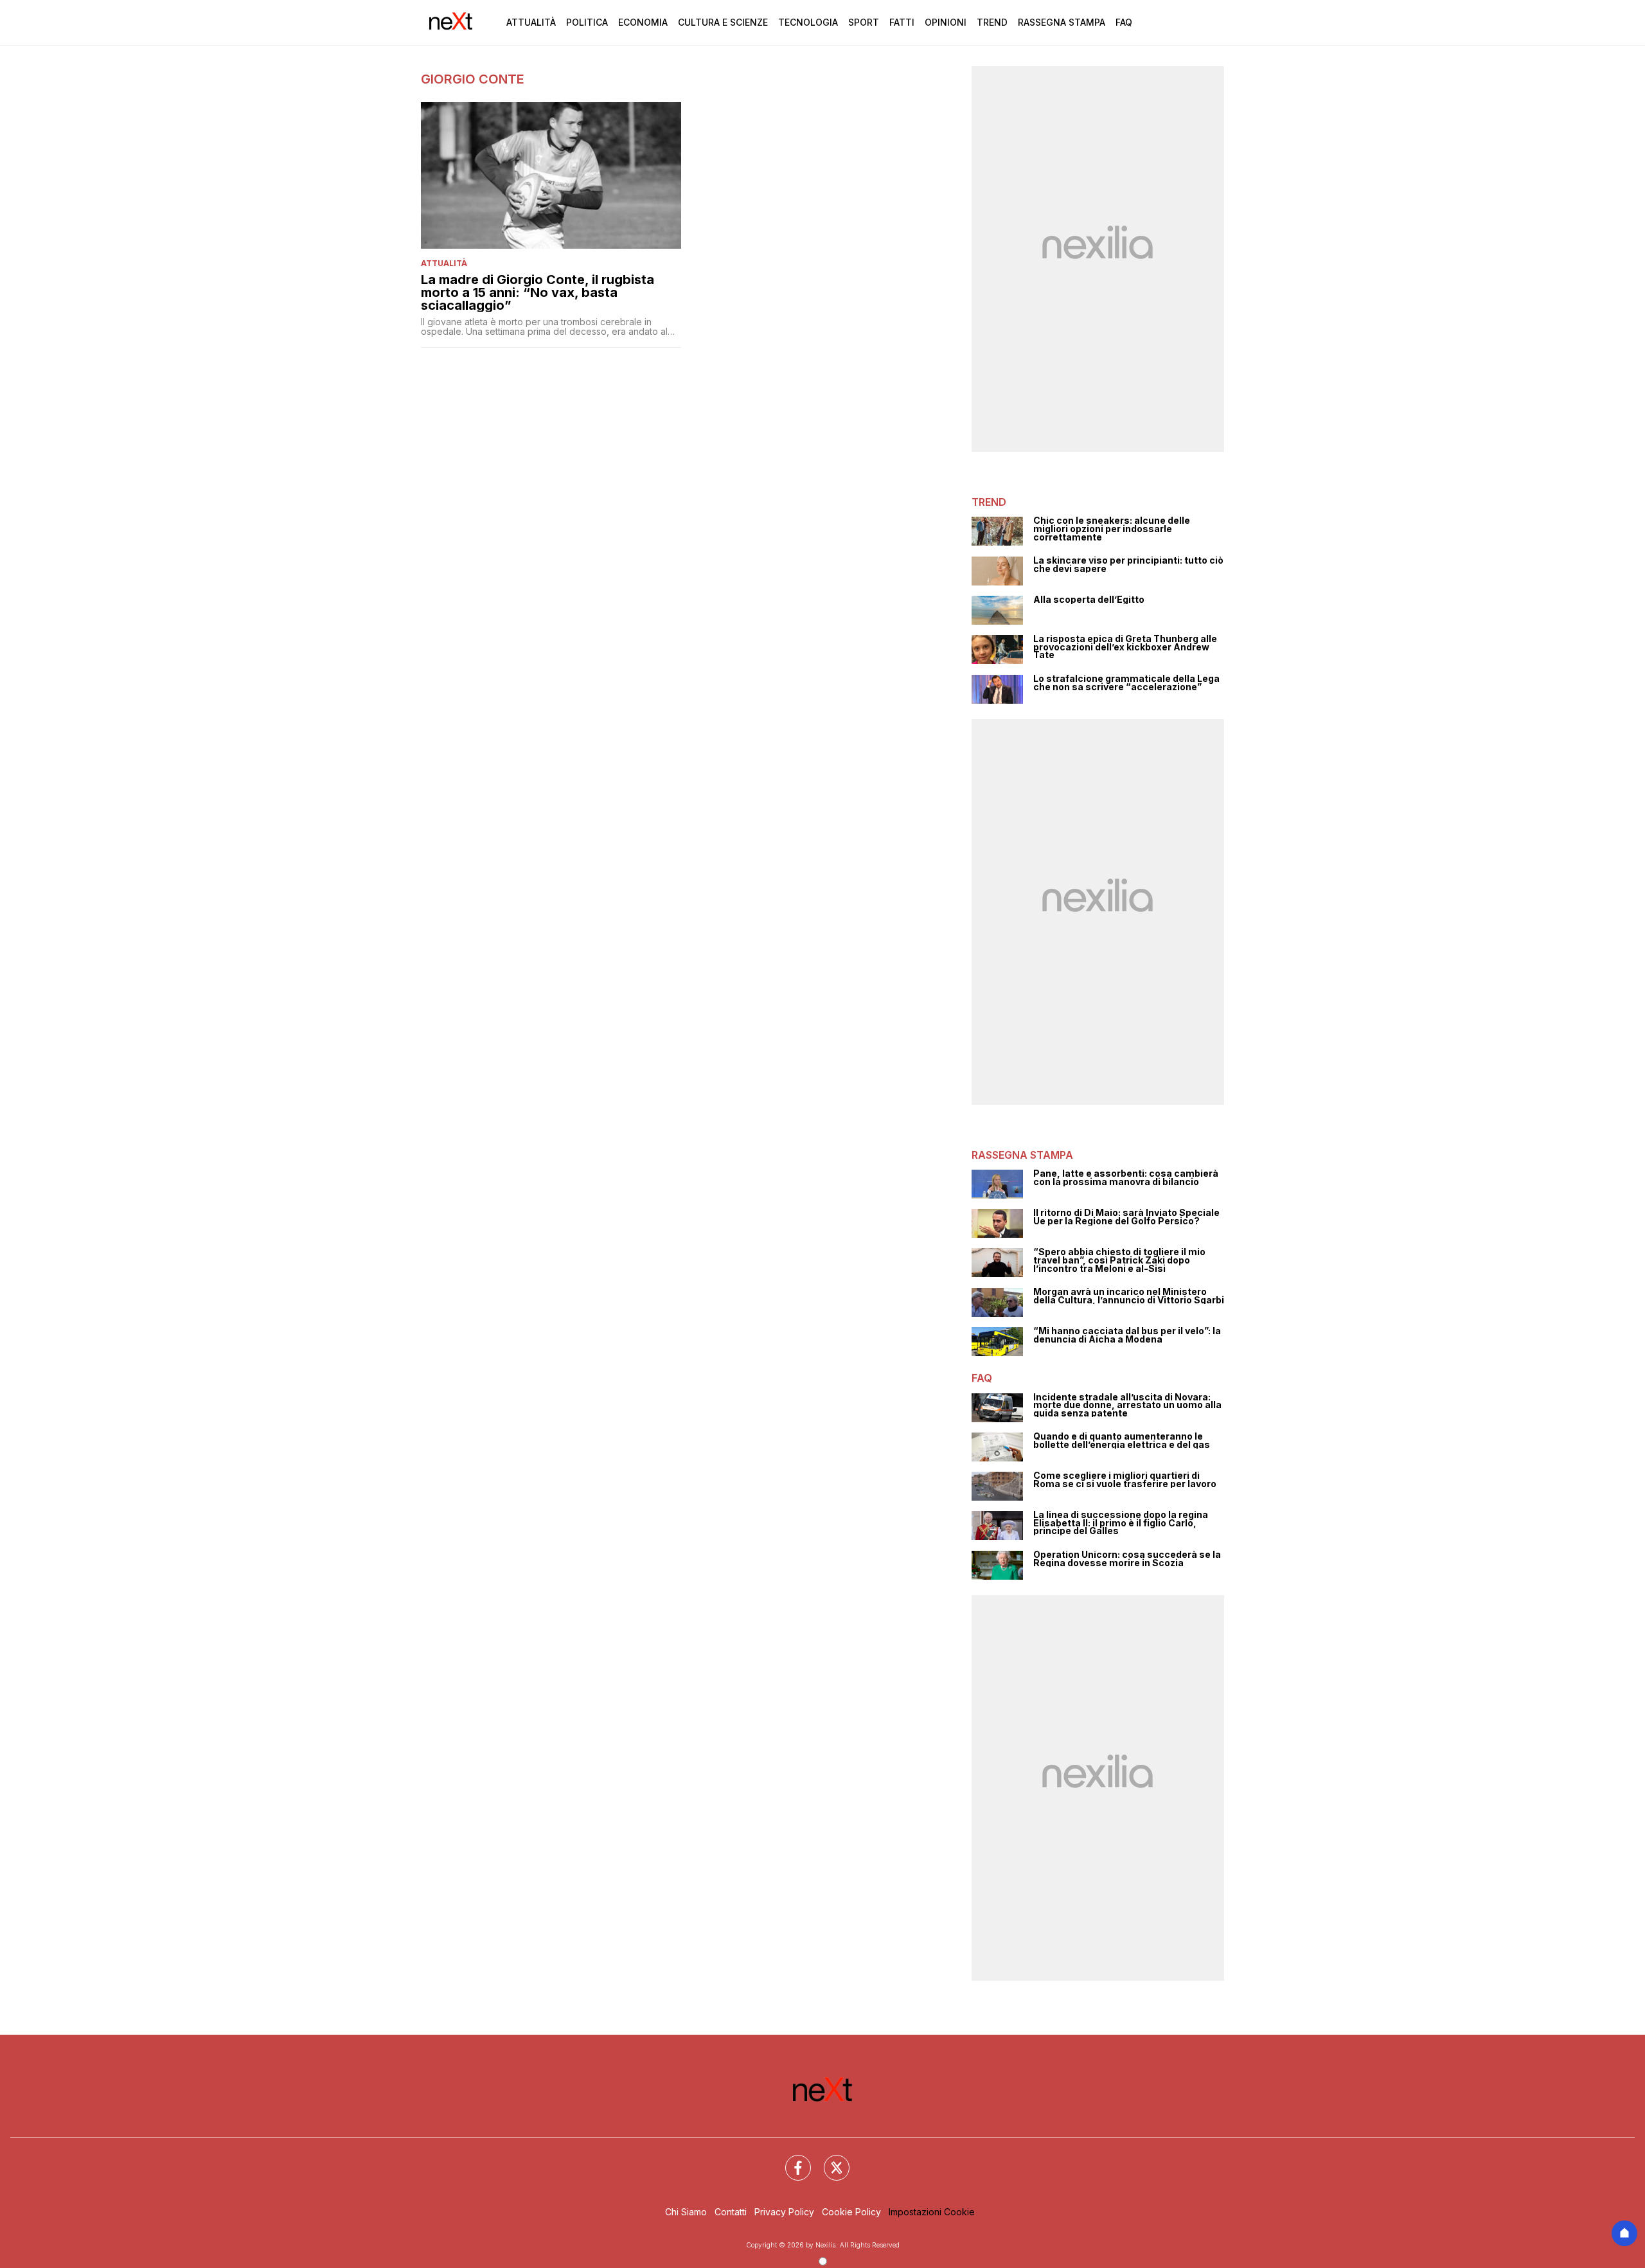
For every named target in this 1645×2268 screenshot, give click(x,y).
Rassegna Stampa (1062, 22)
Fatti (902, 22)
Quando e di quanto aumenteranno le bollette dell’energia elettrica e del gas (1122, 1441)
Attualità (531, 22)
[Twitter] (829, 2160)
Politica (587, 22)
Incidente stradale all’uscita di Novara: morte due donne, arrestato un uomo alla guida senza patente (1127, 1406)
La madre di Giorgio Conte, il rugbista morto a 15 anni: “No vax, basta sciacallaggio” (538, 292)
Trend (992, 22)
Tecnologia (808, 22)
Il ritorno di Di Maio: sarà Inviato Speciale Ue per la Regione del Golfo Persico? (1126, 1217)
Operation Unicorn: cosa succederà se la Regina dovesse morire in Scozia (1127, 1559)
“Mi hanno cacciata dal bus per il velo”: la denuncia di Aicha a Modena (1127, 1335)
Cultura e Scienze (723, 22)
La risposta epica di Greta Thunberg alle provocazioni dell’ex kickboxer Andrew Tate (1125, 647)
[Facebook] (790, 2160)
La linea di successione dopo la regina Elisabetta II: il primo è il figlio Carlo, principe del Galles (1121, 1523)
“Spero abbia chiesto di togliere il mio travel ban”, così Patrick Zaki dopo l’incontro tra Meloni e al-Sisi (1119, 1260)
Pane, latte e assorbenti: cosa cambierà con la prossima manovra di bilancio (1126, 1178)
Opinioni (946, 22)
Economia (643, 22)
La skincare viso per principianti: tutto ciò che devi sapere (1128, 565)
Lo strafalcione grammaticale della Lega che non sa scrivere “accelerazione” (1126, 683)
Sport (864, 22)
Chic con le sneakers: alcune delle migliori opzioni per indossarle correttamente (1112, 529)
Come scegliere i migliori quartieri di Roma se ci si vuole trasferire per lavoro (1125, 1480)
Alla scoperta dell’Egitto (1089, 600)
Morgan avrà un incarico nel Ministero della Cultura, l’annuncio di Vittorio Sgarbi (1129, 1296)
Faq (1124, 22)
